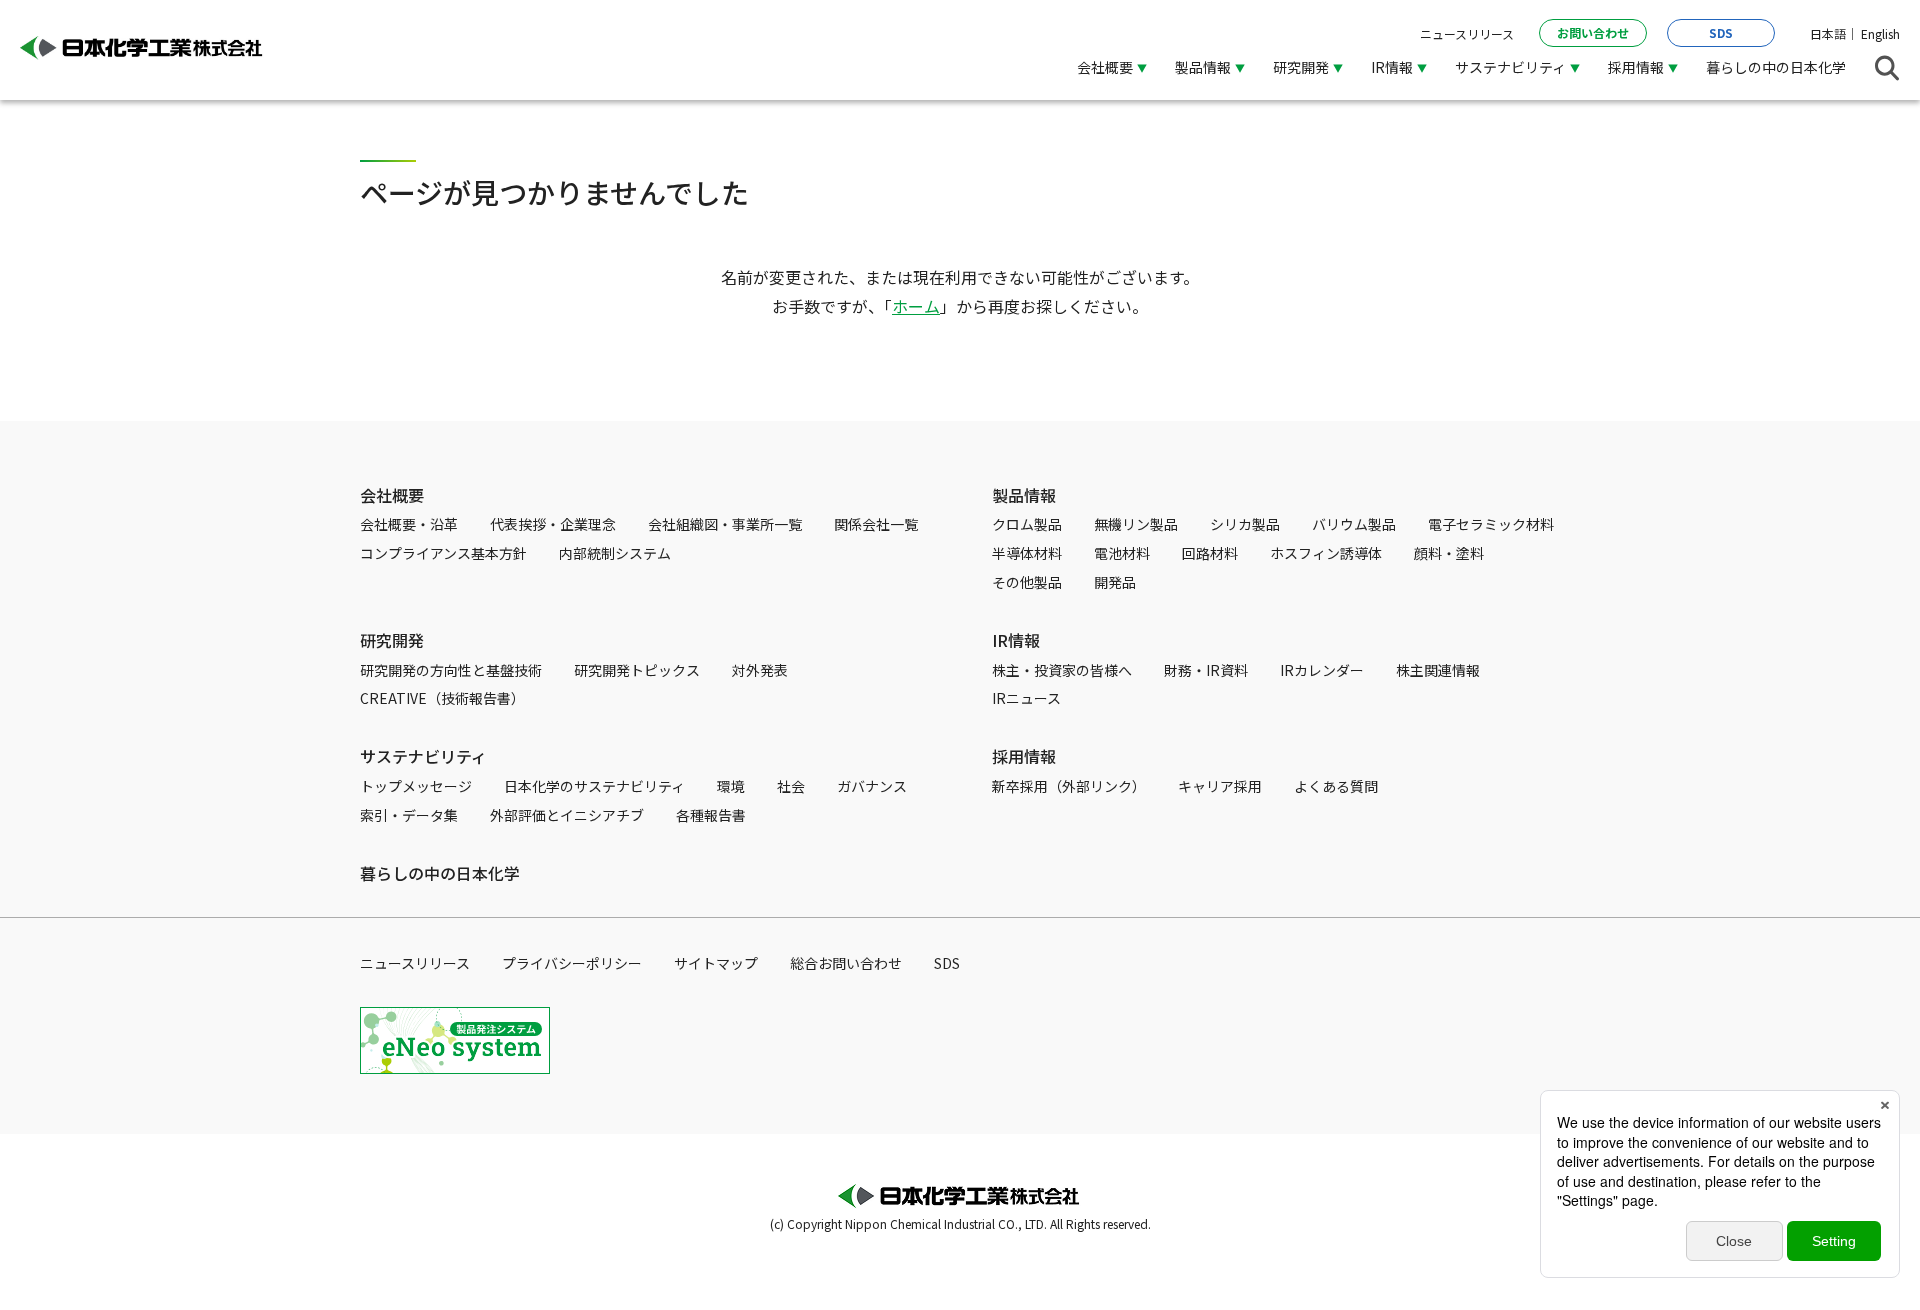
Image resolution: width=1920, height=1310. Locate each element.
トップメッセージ (416, 786)
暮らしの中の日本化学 (1776, 67)
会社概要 (392, 495)
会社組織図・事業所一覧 (725, 524)
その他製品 (1027, 582)
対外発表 (760, 670)
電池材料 (1122, 553)
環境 (731, 786)
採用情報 (1024, 756)
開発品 (1115, 582)
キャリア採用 (1220, 786)
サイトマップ (716, 963)
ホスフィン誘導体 (1326, 553)
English (1880, 33)
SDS (1721, 32)
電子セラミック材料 (1491, 524)
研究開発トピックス (637, 670)
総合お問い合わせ (846, 963)
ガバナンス (872, 786)
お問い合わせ (1593, 32)
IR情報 (1016, 640)
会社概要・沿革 (409, 524)
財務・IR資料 (1206, 670)
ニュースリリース (1467, 33)
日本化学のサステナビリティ (594, 786)
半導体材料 (1027, 553)
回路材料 (1210, 553)
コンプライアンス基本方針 (443, 553)
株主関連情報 (1438, 670)
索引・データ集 (409, 815)
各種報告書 (711, 815)
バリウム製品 (1354, 524)
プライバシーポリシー (572, 963)
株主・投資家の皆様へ (1062, 670)
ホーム (916, 306)
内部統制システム (615, 553)
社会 (791, 786)
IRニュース (1026, 698)
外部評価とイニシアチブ (567, 815)
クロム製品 (1027, 524)
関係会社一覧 (876, 524)
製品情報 (1024, 495)
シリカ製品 (1245, 524)
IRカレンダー (1322, 670)
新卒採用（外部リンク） (1069, 786)
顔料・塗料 (1449, 553)
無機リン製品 (1136, 524)
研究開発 (392, 640)
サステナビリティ (423, 756)
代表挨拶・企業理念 (553, 524)
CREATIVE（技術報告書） (442, 698)
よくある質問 (1336, 786)
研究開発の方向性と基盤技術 (451, 670)
